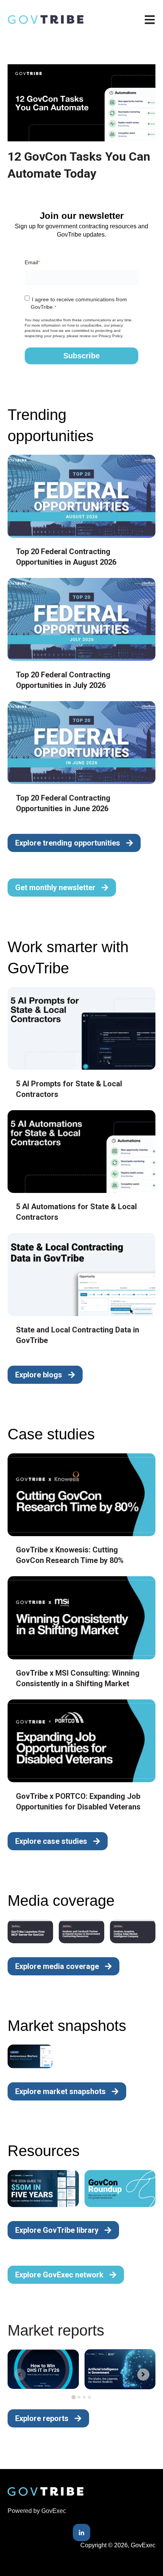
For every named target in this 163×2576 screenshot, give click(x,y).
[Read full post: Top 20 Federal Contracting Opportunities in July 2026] (81, 619)
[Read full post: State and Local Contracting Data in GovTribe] (81, 1274)
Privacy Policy (110, 336)
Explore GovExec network (59, 2275)
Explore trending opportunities (68, 843)
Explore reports (42, 2418)
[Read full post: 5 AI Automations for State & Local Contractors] (81, 1152)
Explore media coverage (57, 1966)
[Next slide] (143, 2375)
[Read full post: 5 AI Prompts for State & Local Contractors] (81, 1028)
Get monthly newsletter (55, 888)
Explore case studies (51, 1841)
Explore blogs (39, 1375)
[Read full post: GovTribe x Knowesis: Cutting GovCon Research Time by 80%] (81, 1495)
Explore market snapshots (60, 2091)
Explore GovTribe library (57, 2230)
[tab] (73, 2397)
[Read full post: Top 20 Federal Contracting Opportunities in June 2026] (81, 743)
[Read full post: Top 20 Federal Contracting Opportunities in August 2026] (81, 496)
